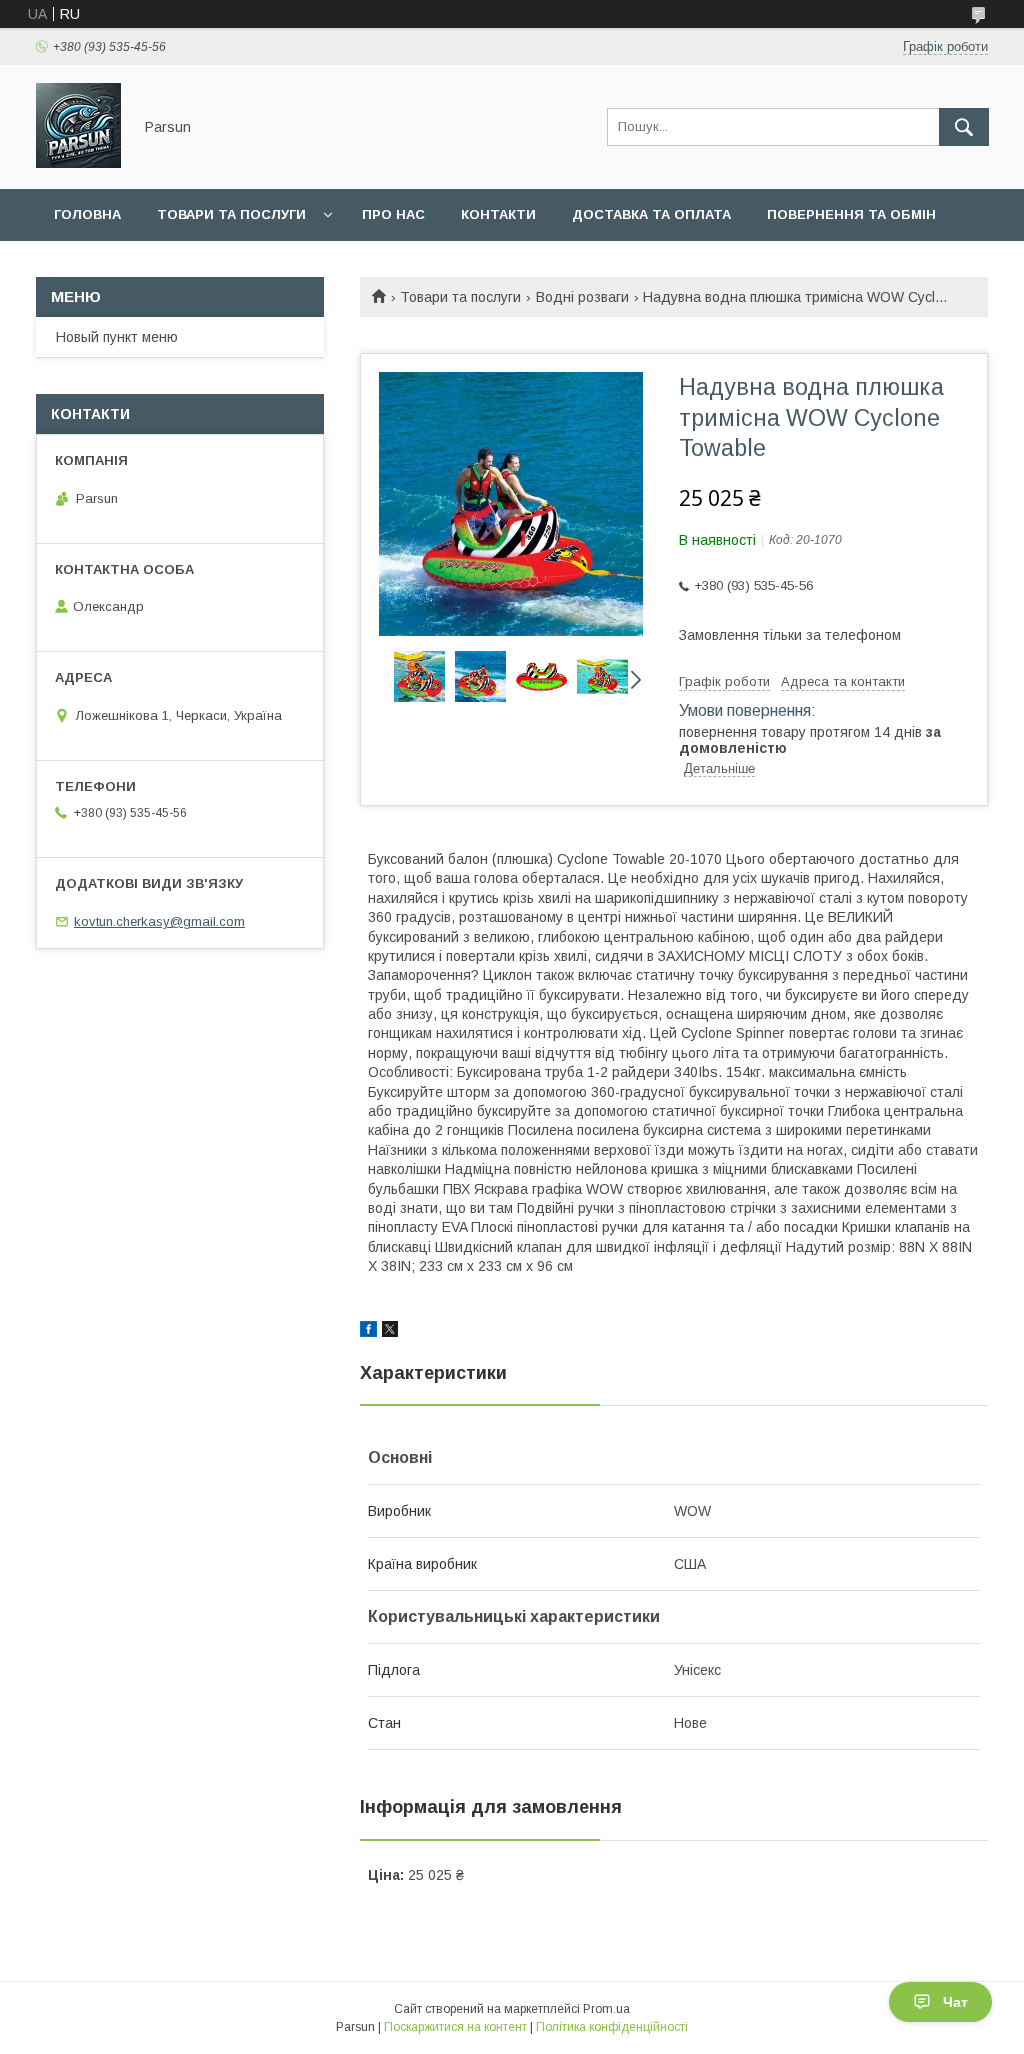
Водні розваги (582, 297)
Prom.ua (606, 2009)
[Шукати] (964, 127)
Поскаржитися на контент (455, 2027)
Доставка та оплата (651, 214)
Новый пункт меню (117, 337)
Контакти (498, 214)
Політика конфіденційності (612, 2027)
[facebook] (368, 1332)
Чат (955, 2002)
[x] (390, 1332)
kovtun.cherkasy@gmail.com (159, 921)
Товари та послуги (231, 214)
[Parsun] (78, 163)
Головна (87, 214)
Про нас (393, 214)
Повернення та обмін (851, 214)
